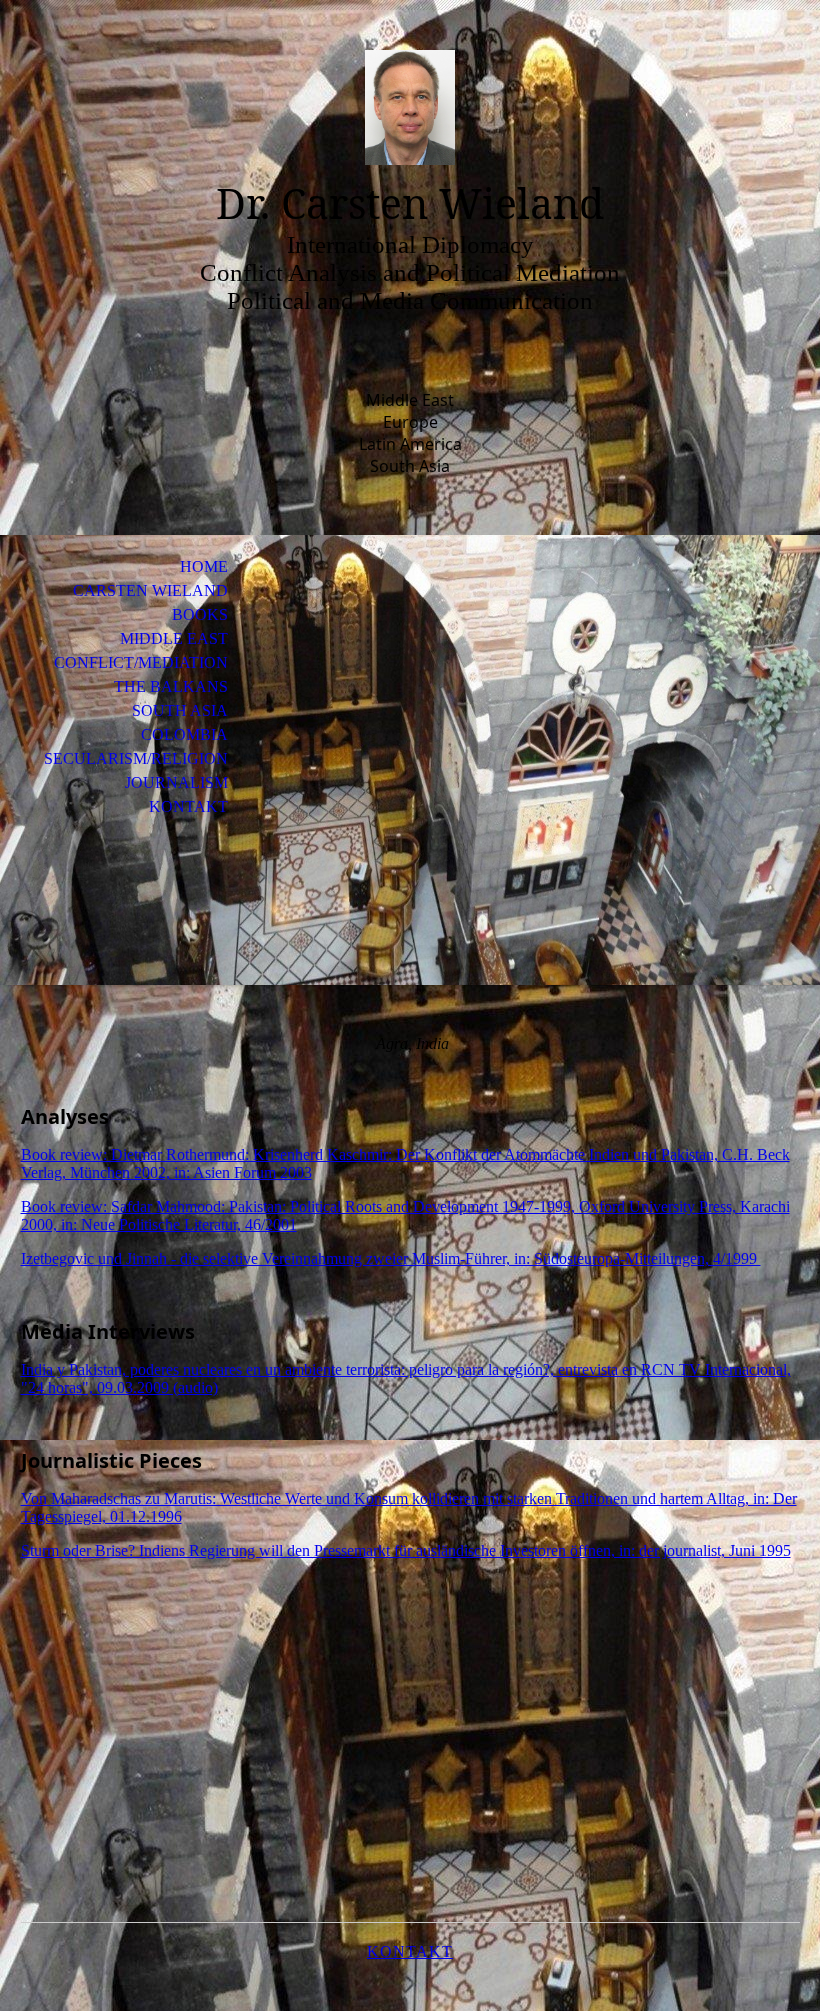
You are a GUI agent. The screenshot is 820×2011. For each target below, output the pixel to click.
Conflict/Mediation (141, 662)
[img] (410, 107)
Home (204, 566)
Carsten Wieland (150, 590)
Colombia (184, 734)
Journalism (176, 782)
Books (200, 614)
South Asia (180, 710)
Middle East (174, 638)
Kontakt (188, 806)
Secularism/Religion (136, 758)
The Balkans (171, 686)
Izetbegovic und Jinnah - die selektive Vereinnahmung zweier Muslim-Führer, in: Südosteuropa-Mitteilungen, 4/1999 (391, 1258)
